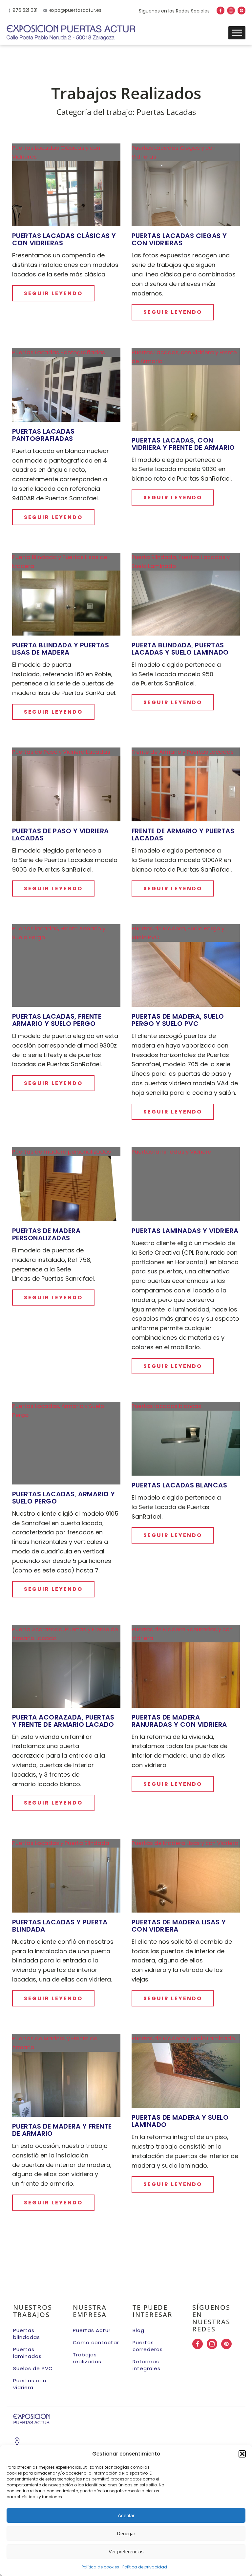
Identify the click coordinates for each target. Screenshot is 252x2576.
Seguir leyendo (53, 293)
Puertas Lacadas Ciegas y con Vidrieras (179, 239)
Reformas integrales (147, 2365)
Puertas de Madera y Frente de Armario (62, 2130)
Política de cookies (100, 2567)
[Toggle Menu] (237, 33)
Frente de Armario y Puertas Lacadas (183, 834)
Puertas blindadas (27, 2334)
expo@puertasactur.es (75, 10)
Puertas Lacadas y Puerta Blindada (60, 1926)
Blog (138, 2330)
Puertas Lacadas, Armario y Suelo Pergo (64, 1498)
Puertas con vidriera (30, 2384)
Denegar (126, 2533)
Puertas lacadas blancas (179, 1485)
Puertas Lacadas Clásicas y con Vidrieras (64, 239)
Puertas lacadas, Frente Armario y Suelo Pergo (57, 1020)
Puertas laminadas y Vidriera (185, 1231)
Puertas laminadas (27, 2353)
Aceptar (126, 2515)
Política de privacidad (145, 2567)
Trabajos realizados (87, 2358)
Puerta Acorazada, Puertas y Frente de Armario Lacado (63, 1721)
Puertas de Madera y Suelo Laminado (180, 2121)
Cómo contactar (96, 2342)
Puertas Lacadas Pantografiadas (43, 435)
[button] (242, 2454)
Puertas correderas (148, 2346)
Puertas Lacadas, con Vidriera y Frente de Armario (183, 444)
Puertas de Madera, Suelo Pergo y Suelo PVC (178, 1020)
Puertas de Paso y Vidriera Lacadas (61, 834)
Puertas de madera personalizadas (46, 1234)
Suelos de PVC (33, 2368)
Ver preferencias (126, 2552)
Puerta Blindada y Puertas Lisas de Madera (61, 649)
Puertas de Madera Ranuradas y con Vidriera (179, 1721)
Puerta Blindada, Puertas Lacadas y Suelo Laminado (180, 649)
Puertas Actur (92, 2330)
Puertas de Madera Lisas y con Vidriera (179, 1926)
